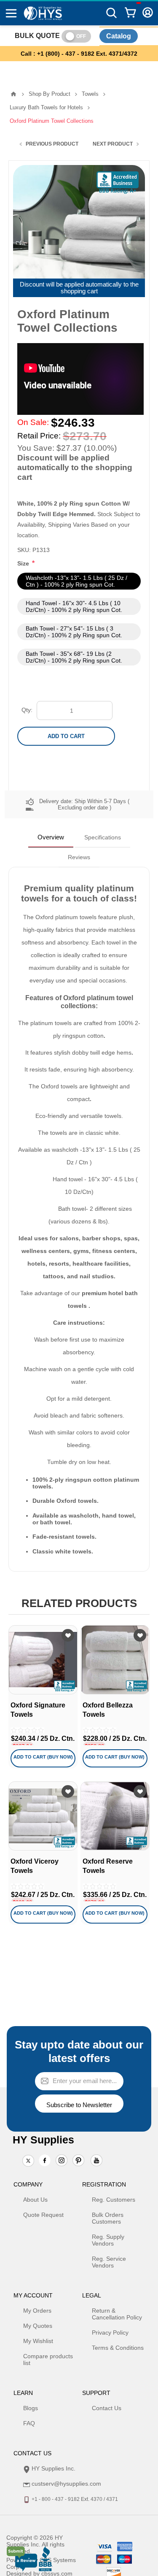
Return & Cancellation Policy (117, 2314)
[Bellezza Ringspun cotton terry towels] (115, 1660)
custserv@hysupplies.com (66, 2484)
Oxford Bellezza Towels (108, 1710)
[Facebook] (45, 2160)
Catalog (119, 36)
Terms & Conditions (118, 2348)
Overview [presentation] (51, 837)
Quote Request (43, 2215)
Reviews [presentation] (79, 857)
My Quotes (38, 2326)
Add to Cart (66, 736)
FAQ (29, 2423)
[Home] (13, 94)
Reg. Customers (114, 2200)
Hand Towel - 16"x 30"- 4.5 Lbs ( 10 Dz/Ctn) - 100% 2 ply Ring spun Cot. (74, 606)
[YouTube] (96, 2161)
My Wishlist (38, 2341)
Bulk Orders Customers (108, 2218)
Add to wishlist (68, 1635)
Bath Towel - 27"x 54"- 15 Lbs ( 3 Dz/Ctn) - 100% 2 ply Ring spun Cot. (74, 632)
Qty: (27, 710)
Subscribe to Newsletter (79, 2105)
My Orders (37, 2311)
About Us (35, 2200)
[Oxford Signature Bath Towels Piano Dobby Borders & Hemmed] (43, 1660)
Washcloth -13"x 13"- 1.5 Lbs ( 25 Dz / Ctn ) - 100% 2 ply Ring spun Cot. (76, 581)
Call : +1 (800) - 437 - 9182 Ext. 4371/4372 (79, 54)
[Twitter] (28, 2161)
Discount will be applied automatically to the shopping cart (79, 288)
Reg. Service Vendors (109, 2262)
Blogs (31, 2408)
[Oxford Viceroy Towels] (43, 1816)
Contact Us (107, 2408)
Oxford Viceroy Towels (35, 1866)
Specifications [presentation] (103, 837)
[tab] (51, 837)
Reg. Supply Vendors (108, 2240)
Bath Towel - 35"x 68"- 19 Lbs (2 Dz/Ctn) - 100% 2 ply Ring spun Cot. (74, 657)
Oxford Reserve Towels (108, 1866)
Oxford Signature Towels (38, 1710)
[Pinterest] (78, 2161)
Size (24, 563)
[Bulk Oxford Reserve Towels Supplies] (115, 1816)
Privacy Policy (110, 2332)
